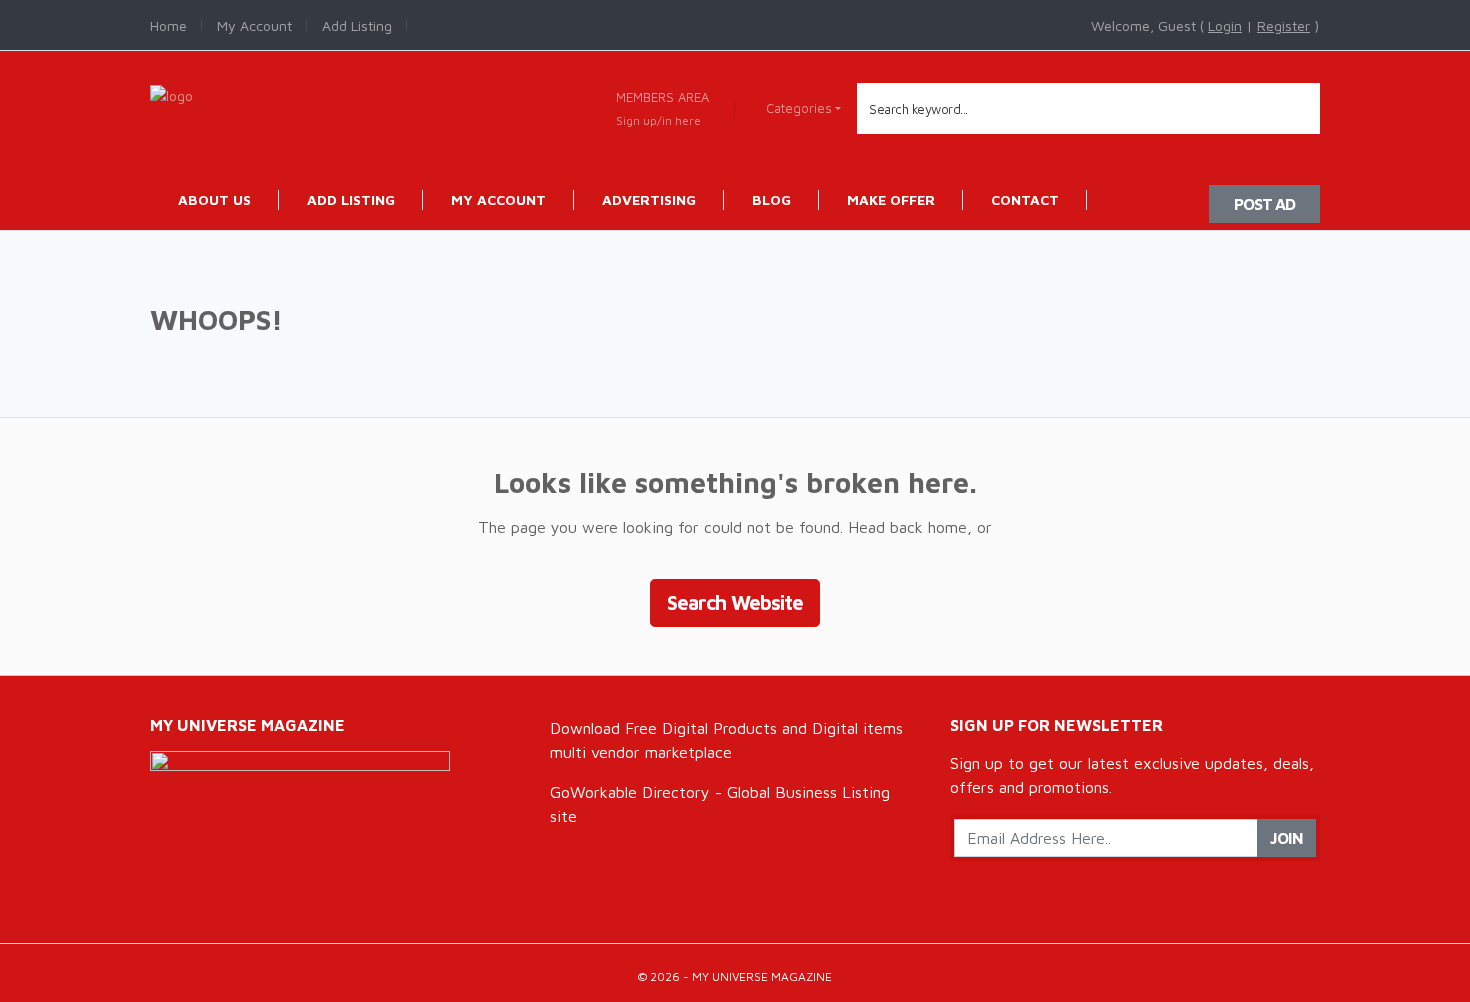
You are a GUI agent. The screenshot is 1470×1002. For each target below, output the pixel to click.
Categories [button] (799, 108)
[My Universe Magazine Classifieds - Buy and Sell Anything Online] (171, 93)
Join (1286, 838)
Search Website (735, 602)
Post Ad (1264, 204)
